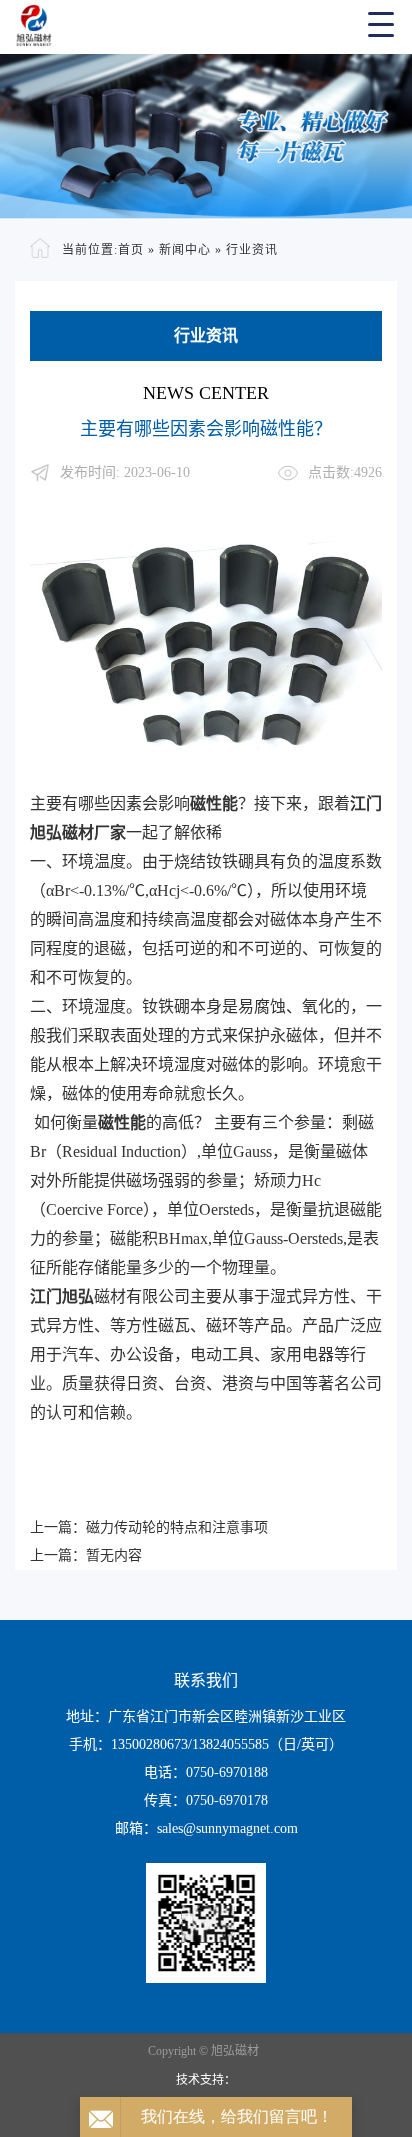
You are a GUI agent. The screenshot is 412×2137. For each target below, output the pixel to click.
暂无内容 (114, 1555)
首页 (131, 250)
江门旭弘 (62, 1296)
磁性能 (214, 803)
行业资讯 (252, 250)
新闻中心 (185, 250)
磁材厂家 (94, 832)
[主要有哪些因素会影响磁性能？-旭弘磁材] (206, 24)
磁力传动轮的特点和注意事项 (177, 1527)
